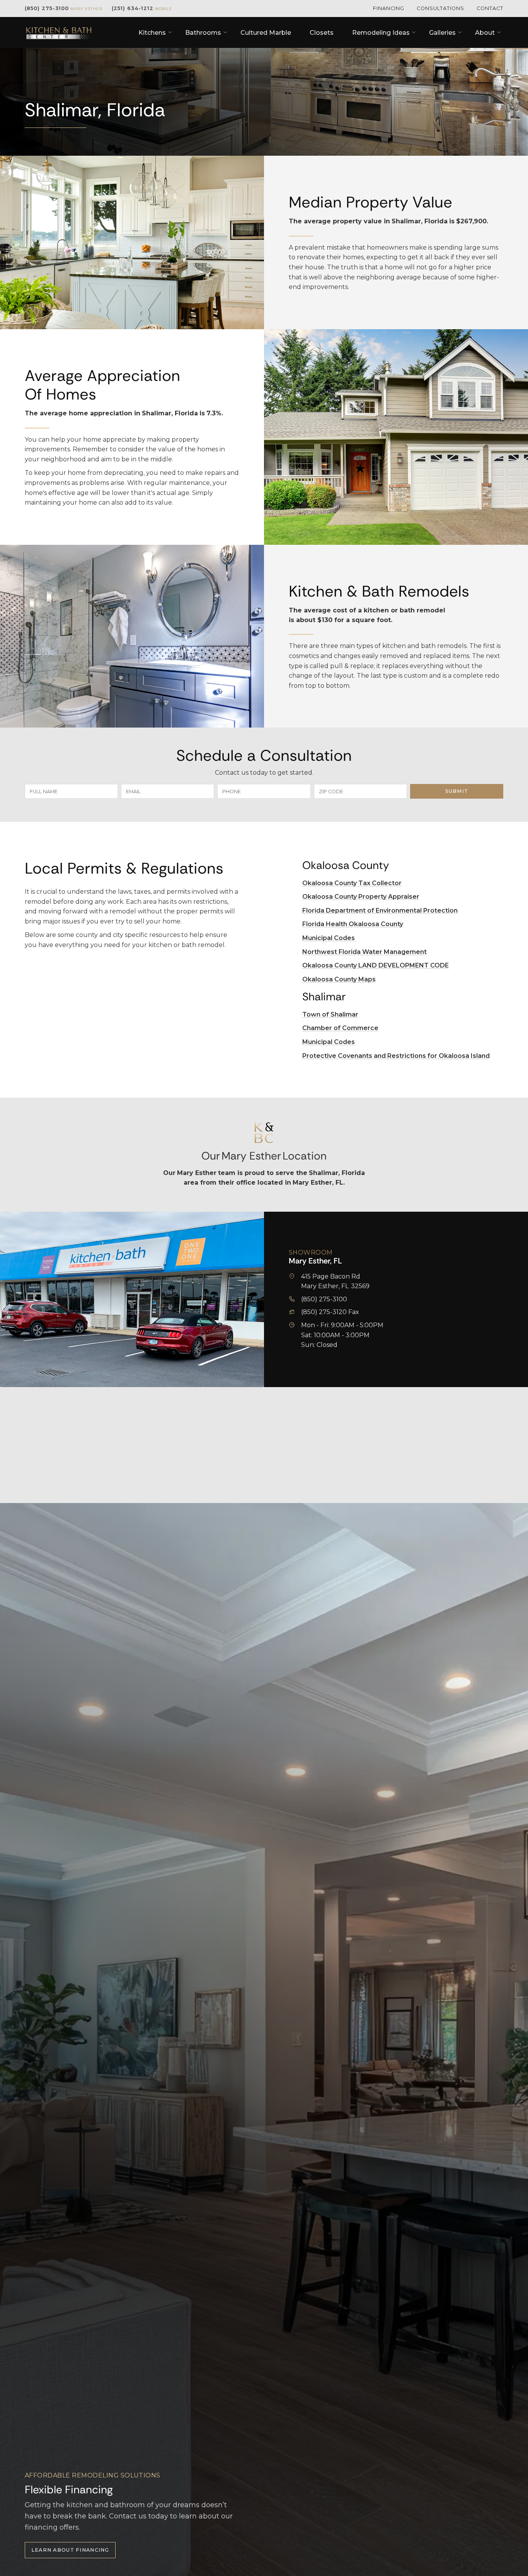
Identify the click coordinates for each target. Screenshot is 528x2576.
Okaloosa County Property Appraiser (361, 897)
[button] (152, 33)
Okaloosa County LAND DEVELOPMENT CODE (376, 965)
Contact (490, 8)
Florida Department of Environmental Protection (380, 911)
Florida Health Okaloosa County (353, 924)
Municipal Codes (329, 938)
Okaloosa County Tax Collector (352, 883)
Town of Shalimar (330, 1014)
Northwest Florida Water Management (364, 952)
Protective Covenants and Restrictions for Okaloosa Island (396, 1056)
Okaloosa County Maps (339, 979)
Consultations (440, 8)
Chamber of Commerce (340, 1028)
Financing (389, 8)
